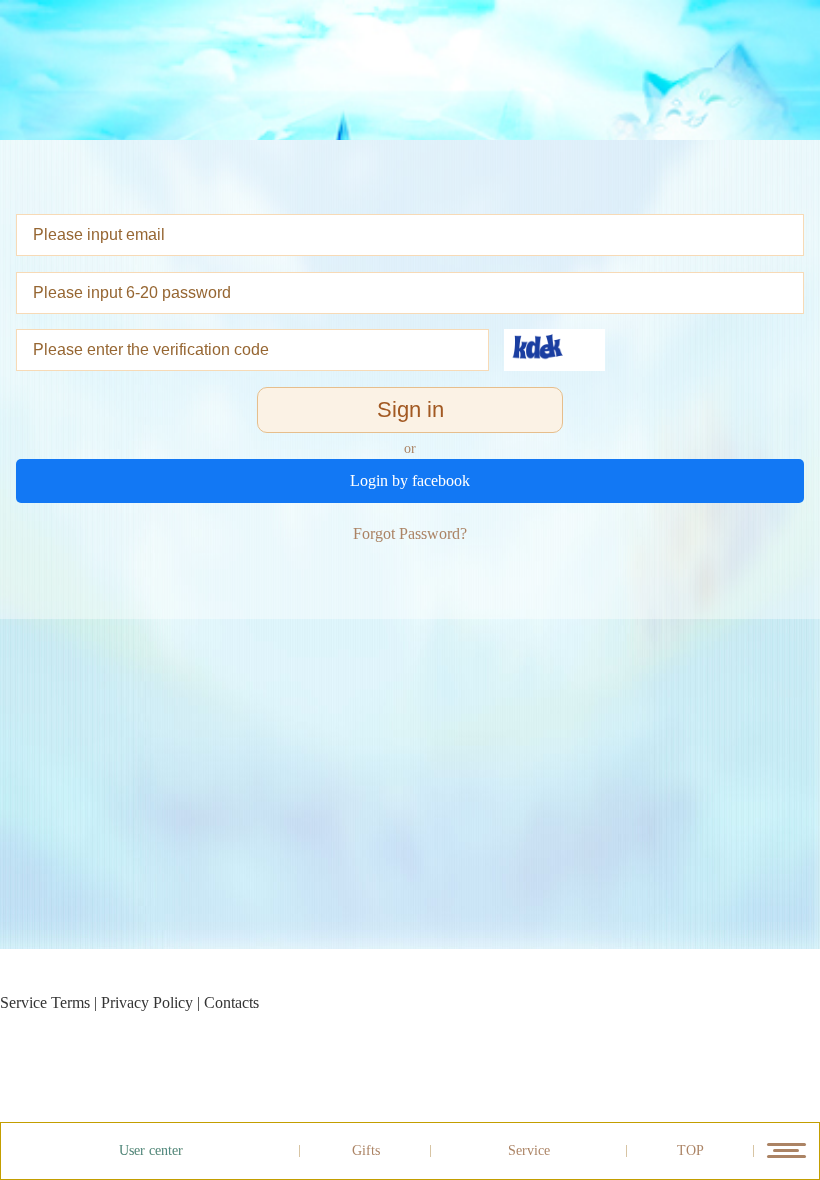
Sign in (410, 409)
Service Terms (45, 1002)
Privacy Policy (147, 1002)
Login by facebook (410, 480)
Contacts (231, 1002)
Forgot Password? (410, 533)
